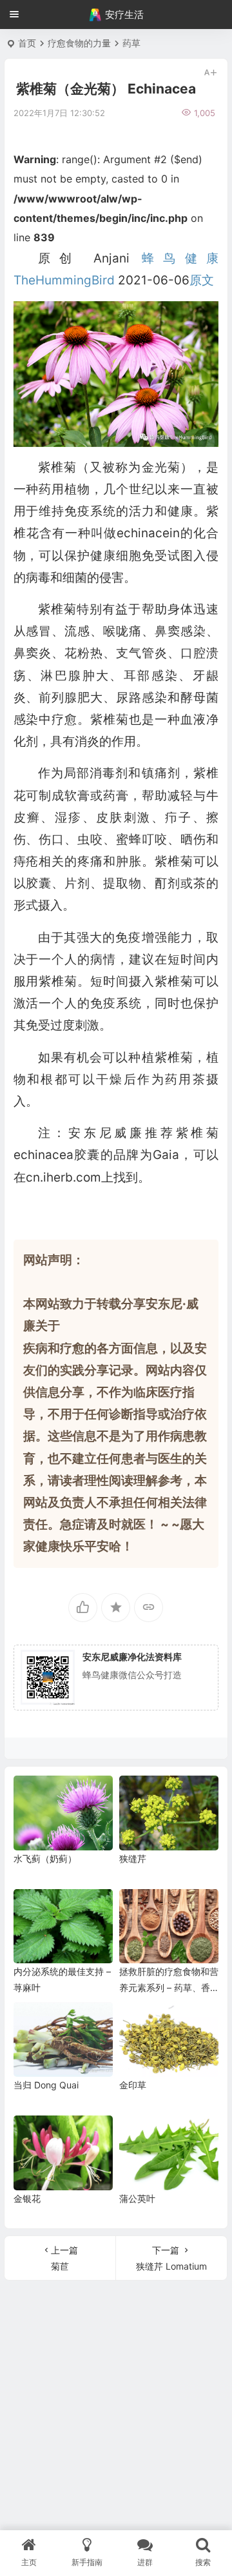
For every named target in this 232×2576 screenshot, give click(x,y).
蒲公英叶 (137, 2198)
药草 (131, 43)
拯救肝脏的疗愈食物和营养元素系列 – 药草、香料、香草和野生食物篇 (169, 1987)
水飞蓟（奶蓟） (45, 1858)
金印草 (133, 2085)
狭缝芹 (133, 1858)
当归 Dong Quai (46, 2085)
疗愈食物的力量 (79, 43)
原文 (202, 280)
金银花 (27, 2198)
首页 (27, 43)
